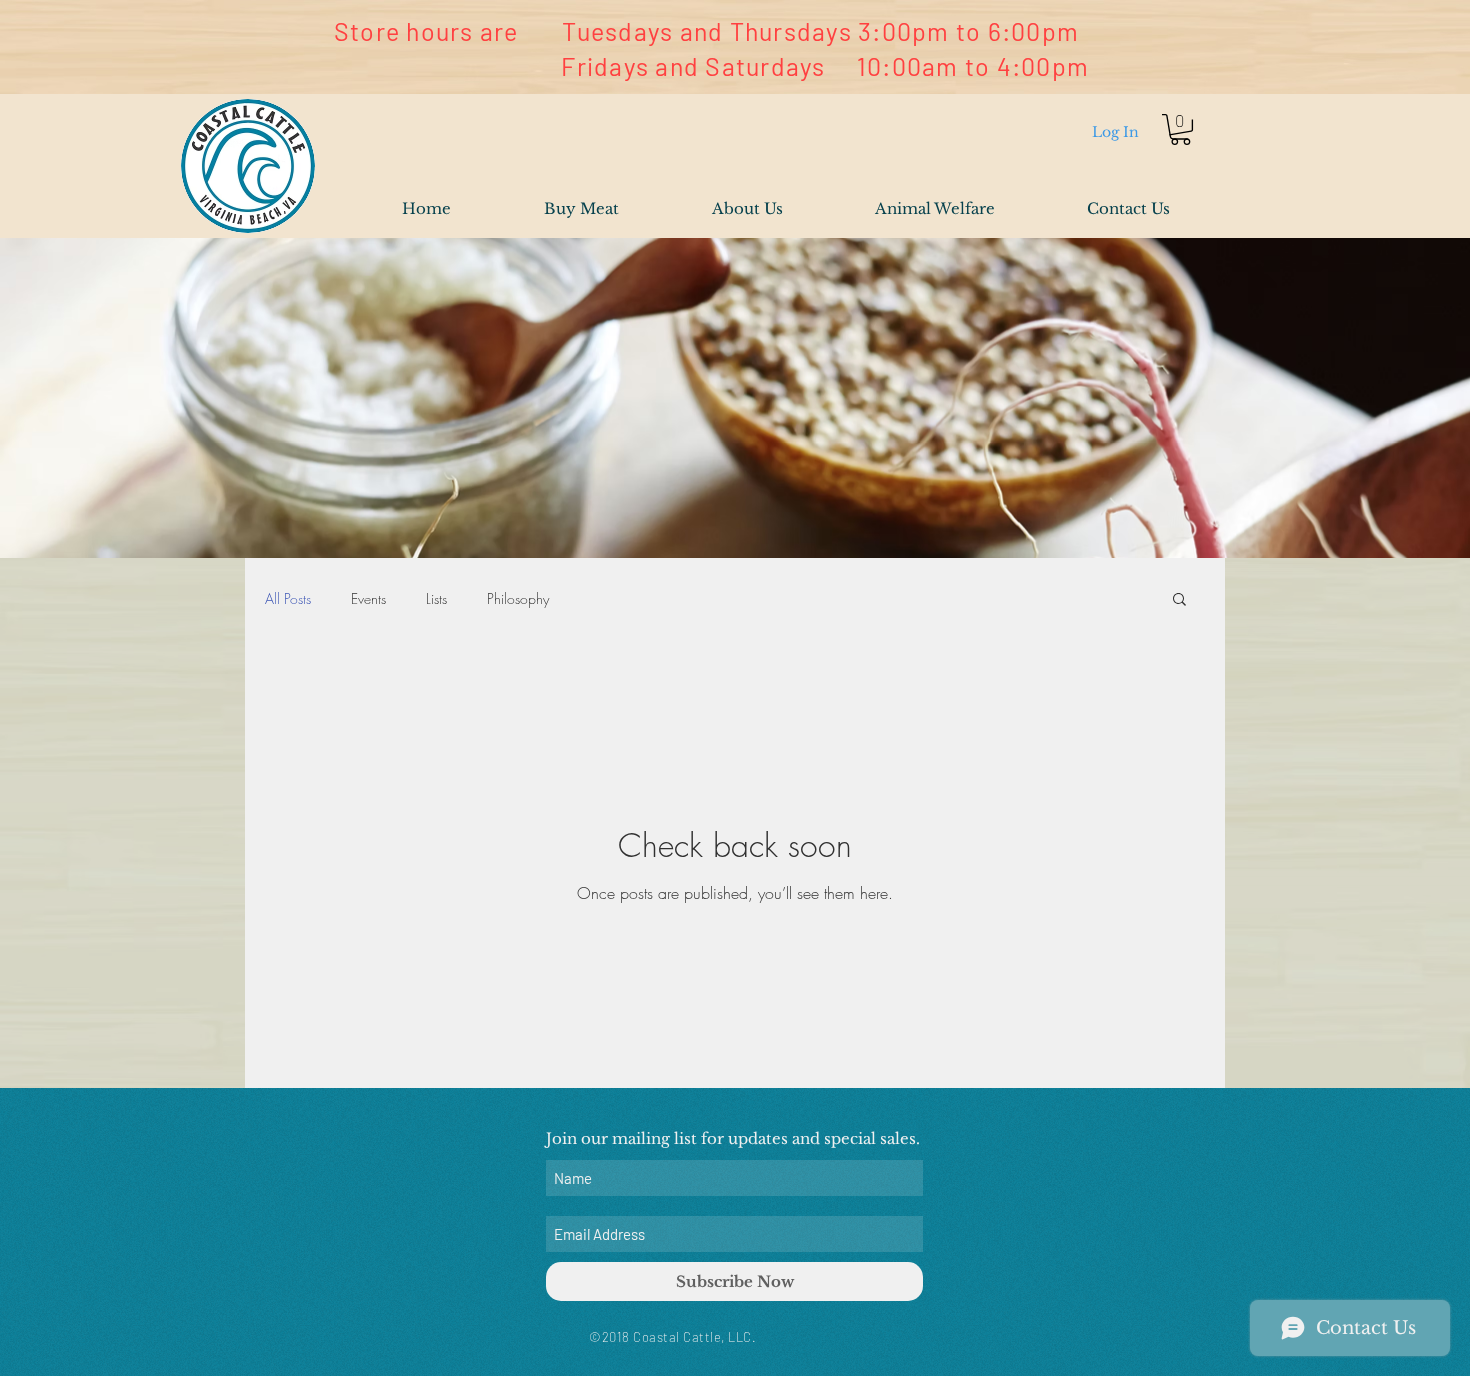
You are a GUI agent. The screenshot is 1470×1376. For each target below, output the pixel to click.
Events (368, 598)
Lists (436, 598)
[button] (1180, 129)
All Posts (288, 598)
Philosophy (518, 598)
